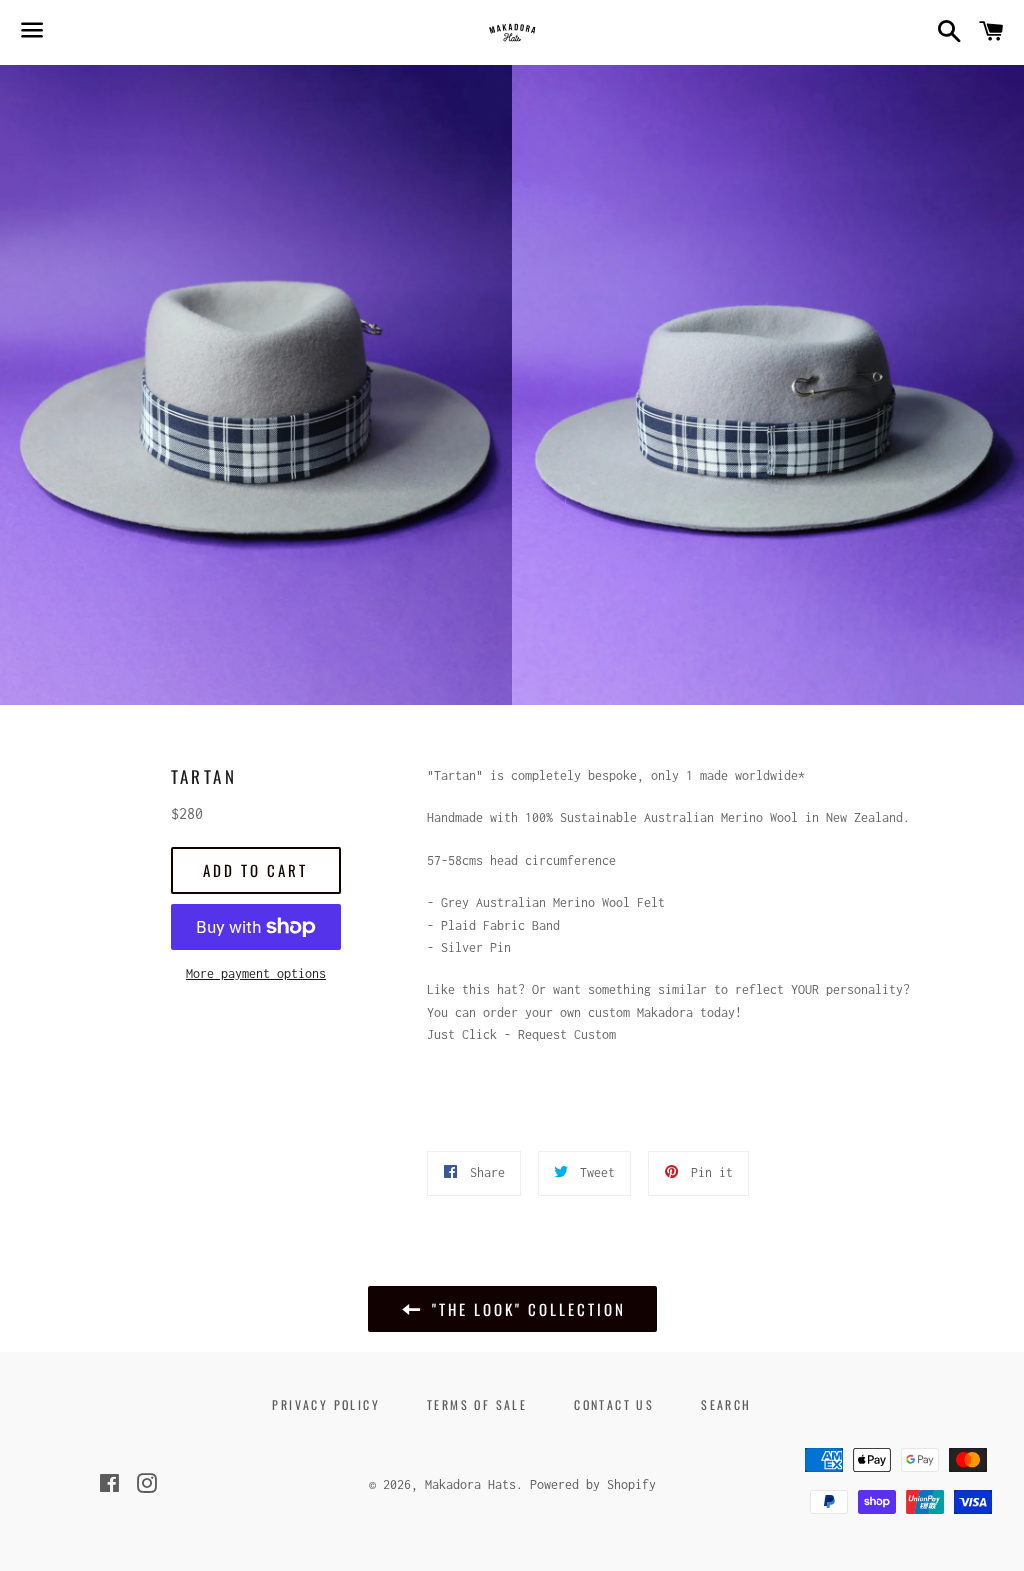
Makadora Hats (470, 1484)
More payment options (256, 973)
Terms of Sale (477, 1404)
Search (726, 1404)
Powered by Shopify (593, 1484)
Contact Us (614, 1404)
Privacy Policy (326, 1404)
